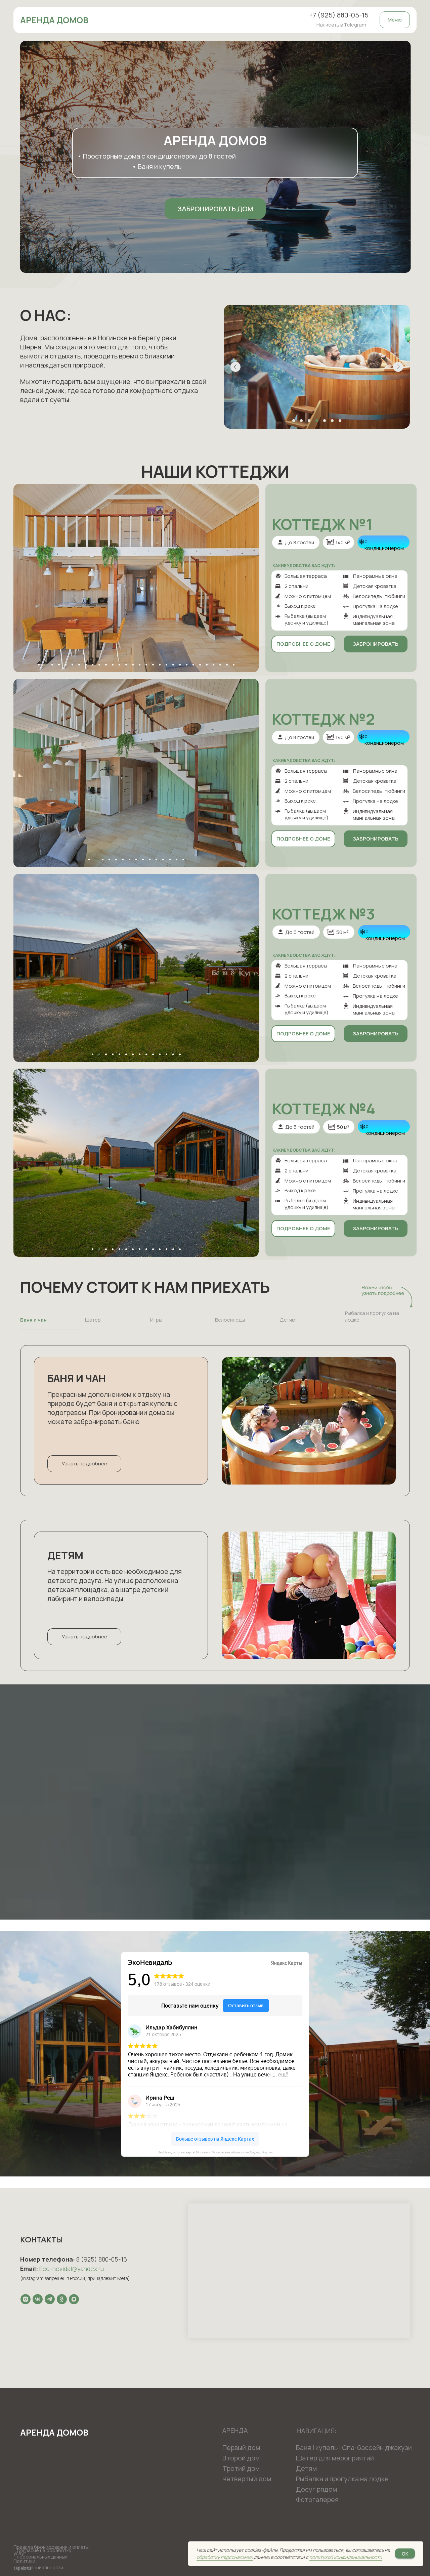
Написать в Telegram (341, 25)
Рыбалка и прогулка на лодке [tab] (372, 1317)
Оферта (23, 2568)
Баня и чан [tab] (33, 1320)
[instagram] (26, 2299)
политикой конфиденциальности (346, 2557)
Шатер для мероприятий (335, 2458)
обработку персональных (225, 2557)
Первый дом (241, 2448)
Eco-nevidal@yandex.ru (72, 2269)
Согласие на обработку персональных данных (44, 2553)
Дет (302, 2468)
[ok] (62, 2299)
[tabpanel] (215, 1422)
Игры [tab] (156, 1320)
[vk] (38, 2299)
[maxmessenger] (74, 2299)
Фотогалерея (317, 2500)
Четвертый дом (247, 2479)
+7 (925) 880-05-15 (339, 15)
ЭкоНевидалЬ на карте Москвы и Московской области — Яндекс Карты (215, 2152)
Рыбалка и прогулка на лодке (342, 2479)
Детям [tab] (288, 1320)
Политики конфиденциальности (38, 2564)
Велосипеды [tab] (230, 1320)
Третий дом (241, 2468)
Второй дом (241, 2458)
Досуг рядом (316, 2489)
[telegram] (50, 2299)
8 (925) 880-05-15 (102, 2259)
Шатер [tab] (93, 1320)
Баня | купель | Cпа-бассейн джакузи (354, 2448)
